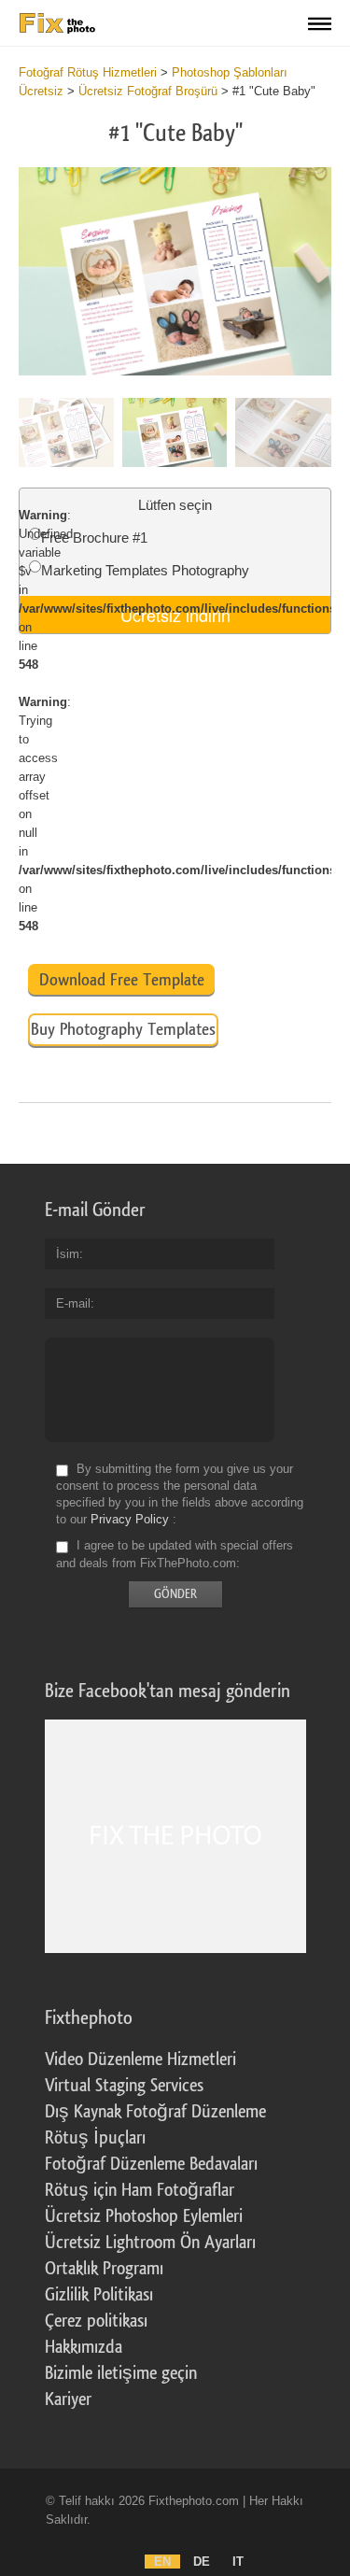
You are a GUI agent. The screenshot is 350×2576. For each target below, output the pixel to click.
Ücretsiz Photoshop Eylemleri (144, 2216)
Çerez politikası (96, 2321)
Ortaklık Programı (104, 2269)
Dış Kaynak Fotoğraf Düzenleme (155, 2112)
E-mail (73, 1303)
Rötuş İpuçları (95, 2138)
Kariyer (68, 2399)
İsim (68, 1254)
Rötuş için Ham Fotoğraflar (140, 2190)
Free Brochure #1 (94, 538)
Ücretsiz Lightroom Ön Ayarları (150, 2243)
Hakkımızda (84, 2347)
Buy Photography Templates (123, 1029)
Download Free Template (122, 980)
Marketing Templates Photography (145, 570)
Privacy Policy (130, 1519)
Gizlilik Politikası (99, 2295)
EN (162, 2562)
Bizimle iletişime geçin (121, 2373)
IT (238, 2562)
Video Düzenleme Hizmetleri (140, 2059)
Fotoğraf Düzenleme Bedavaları (151, 2164)
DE (202, 2562)
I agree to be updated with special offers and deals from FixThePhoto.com (175, 1555)
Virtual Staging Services (124, 2086)
